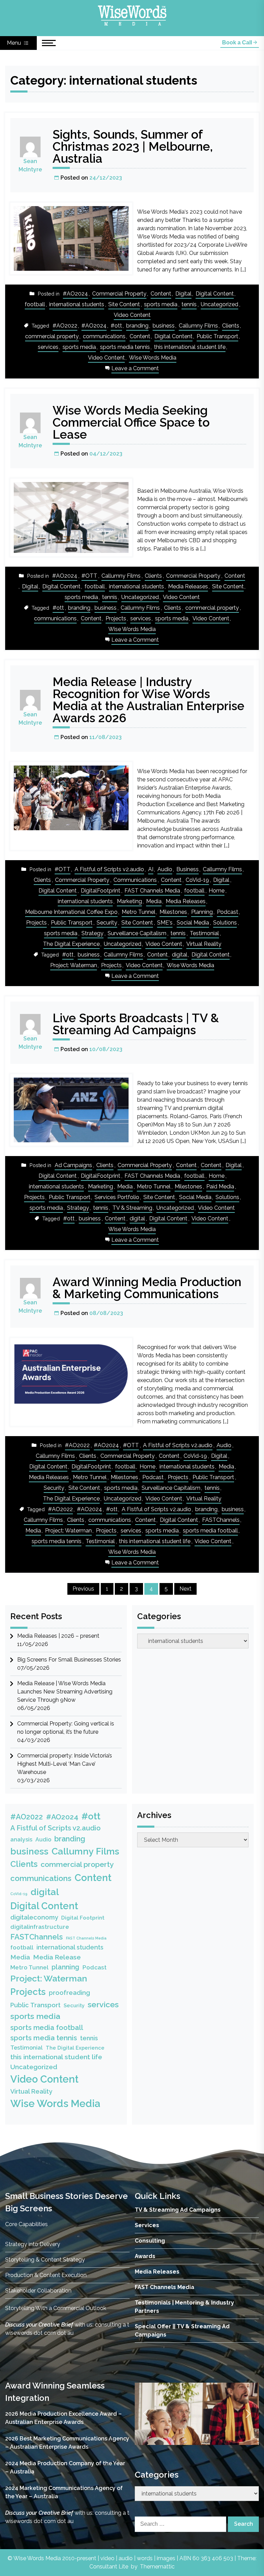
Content (161, 294)
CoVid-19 (197, 880)
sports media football (210, 1531)
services (48, 347)
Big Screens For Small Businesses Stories (69, 1660)
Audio (165, 869)
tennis (189, 304)
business (164, 326)
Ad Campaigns (73, 1165)
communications (104, 336)
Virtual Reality (204, 944)
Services (147, 2225)
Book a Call (238, 42)
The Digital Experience (71, 944)
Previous (83, 1589)
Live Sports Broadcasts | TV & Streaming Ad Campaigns (136, 1024)
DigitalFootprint (101, 891)
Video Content (132, 315)
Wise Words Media (153, 358)
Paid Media (220, 1187)
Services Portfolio (117, 1197)
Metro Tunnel (139, 912)
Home (217, 891)
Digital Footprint (83, 1918)
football (35, 304)
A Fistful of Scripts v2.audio (109, 869)
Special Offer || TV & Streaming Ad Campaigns (182, 2331)
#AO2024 (75, 294)
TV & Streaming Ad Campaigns (178, 2210)
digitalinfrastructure (40, 1927)
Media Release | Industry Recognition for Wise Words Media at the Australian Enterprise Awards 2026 (148, 700)
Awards (145, 2256)
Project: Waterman (74, 965)
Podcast (228, 912)
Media (154, 901)
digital (180, 955)
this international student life (190, 347)
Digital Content (215, 294)
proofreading (69, 1993)
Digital (183, 294)
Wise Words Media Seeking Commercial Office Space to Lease (131, 422)
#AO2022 (65, 326)
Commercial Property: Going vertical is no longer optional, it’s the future (66, 1728)
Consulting (150, 2241)
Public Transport (217, 336)
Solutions (225, 923)
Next (185, 1589)
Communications (135, 880)
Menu (15, 43)
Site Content (124, 304)
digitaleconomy (34, 1917)
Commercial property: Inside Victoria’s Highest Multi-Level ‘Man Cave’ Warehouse (65, 1764)
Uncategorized (219, 304)
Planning (202, 912)
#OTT (89, 576)
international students (77, 304)
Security (107, 923)
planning (65, 1967)
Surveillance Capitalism (137, 933)
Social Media (193, 923)
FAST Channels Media (152, 891)
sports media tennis (125, 347)
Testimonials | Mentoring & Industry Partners (184, 2307)
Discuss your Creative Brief (39, 2325)
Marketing (129, 901)
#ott (116, 326)
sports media (161, 304)
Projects (116, 618)
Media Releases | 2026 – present (58, 1636)
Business (188, 869)
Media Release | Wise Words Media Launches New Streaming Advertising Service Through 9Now (65, 1692)
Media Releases (188, 586)
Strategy (92, 933)
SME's (165, 923)
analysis (21, 1840)
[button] (145, 2414)
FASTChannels (221, 1520)
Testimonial (204, 933)
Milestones (173, 912)
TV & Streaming (132, 1208)
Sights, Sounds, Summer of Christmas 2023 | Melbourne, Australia (133, 146)
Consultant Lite (109, 2567)
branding (137, 326)
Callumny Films (198, 326)
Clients (231, 326)
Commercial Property (119, 294)
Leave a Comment (135, 369)
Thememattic (157, 2567)
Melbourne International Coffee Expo (71, 912)
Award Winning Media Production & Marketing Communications (147, 1288)
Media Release (57, 1957)
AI (151, 869)
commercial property (52, 336)
